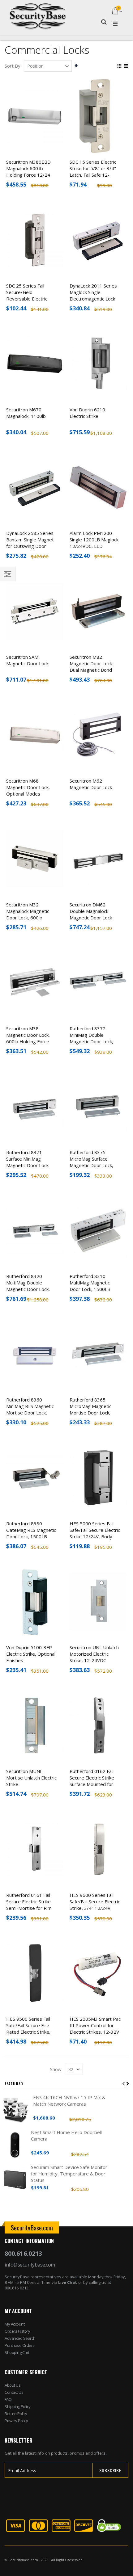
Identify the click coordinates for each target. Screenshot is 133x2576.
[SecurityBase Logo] (38, 12)
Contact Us (14, 2392)
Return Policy (16, 2414)
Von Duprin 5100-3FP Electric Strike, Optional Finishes (31, 1654)
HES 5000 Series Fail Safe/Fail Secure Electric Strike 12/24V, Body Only (95, 1533)
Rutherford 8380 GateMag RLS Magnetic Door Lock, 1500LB (31, 1530)
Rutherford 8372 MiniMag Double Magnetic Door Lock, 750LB (91, 1038)
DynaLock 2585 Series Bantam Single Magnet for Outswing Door (30, 540)
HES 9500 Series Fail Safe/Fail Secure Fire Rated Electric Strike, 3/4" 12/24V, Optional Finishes (30, 2032)
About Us (13, 2385)
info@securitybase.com (30, 2265)
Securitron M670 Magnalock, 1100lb (26, 413)
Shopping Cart (17, 2352)
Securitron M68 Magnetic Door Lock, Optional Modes (28, 787)
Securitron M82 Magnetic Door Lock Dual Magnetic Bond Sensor (91, 667)
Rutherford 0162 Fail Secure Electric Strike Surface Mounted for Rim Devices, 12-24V (92, 1781)
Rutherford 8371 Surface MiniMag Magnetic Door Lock (27, 1159)
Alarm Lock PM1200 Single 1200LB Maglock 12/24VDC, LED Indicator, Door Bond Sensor (94, 546)
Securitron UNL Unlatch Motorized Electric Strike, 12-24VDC (94, 1654)
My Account (15, 2324)
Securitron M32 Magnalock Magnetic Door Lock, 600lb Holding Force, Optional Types (31, 918)
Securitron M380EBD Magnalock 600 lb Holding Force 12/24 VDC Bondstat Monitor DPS (30, 175)
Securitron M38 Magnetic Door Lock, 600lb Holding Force (28, 1035)
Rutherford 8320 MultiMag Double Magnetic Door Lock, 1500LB (28, 1286)
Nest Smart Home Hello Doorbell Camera (66, 2135)
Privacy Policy (16, 2421)
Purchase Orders (20, 2345)
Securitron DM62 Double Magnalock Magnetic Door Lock (91, 911)
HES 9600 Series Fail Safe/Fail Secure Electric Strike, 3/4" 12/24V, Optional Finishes (95, 1905)
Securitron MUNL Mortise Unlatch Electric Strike (31, 1778)
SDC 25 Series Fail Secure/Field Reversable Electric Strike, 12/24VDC (27, 295)
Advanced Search (20, 2338)
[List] (126, 66)
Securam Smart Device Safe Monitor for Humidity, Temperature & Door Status (69, 2174)
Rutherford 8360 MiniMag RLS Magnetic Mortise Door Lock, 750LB (30, 1409)
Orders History (17, 2331)
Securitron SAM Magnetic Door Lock (27, 660)
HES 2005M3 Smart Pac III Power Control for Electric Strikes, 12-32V (95, 2025)
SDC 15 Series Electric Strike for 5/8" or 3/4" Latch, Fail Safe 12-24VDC (93, 172)
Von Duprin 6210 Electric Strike (87, 413)
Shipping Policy (18, 2406)
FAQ (8, 2399)
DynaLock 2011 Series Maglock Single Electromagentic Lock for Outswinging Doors (94, 295)
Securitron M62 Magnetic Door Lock (91, 784)
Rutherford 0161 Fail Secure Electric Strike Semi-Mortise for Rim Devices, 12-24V (29, 1905)
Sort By (13, 66)
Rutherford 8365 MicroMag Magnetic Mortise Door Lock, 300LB (90, 1409)
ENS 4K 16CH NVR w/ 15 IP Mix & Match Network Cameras (69, 2101)
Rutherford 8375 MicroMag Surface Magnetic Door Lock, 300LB (91, 1162)
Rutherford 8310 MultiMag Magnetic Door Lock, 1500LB (90, 1283)
